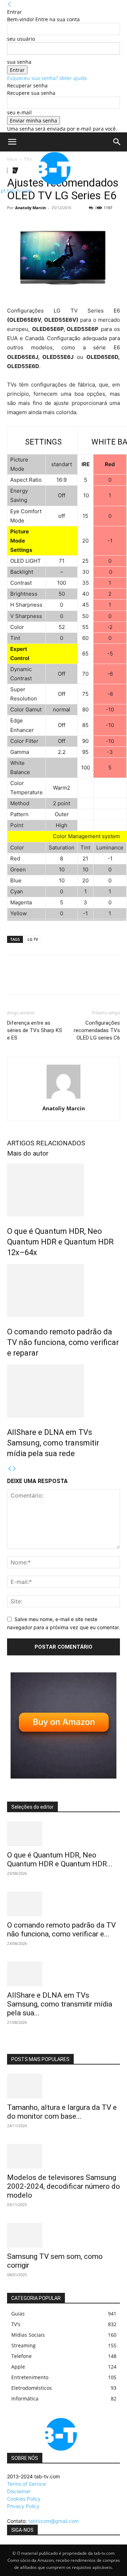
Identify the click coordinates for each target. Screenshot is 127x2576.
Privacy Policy (23, 2506)
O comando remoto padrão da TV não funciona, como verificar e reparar (63, 1342)
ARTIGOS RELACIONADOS (46, 1143)
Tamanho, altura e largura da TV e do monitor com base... (62, 2112)
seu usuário (21, 39)
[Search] (117, 142)
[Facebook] (14, 980)
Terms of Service (26, 2484)
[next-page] (14, 1469)
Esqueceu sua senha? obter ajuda (47, 78)
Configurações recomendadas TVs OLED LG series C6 (97, 1030)
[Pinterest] (47, 980)
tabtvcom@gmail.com (53, 2521)
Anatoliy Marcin (31, 208)
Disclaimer (19, 2491)
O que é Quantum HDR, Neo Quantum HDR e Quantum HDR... (60, 1859)
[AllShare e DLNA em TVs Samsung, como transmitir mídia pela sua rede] (64, 1391)
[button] (12, 142)
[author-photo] (64, 1098)
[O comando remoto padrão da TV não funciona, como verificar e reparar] (64, 1290)
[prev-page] (10, 1469)
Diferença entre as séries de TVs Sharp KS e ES (35, 1030)
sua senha (19, 62)
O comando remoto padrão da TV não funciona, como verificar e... (61, 1930)
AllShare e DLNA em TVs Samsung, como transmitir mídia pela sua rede (53, 1443)
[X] (30, 980)
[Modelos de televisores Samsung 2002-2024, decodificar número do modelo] (64, 2156)
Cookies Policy (24, 2499)
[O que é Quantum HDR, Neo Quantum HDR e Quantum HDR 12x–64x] (64, 1190)
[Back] (10, 4)
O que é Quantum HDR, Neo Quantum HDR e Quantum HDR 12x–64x (60, 1242)
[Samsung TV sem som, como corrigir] (64, 2235)
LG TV (33, 939)
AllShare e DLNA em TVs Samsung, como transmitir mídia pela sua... (60, 2004)
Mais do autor (28, 1153)
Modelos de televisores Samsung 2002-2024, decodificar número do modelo (64, 2186)
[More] (79, 980)
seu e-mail (19, 112)
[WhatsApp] (63, 980)
